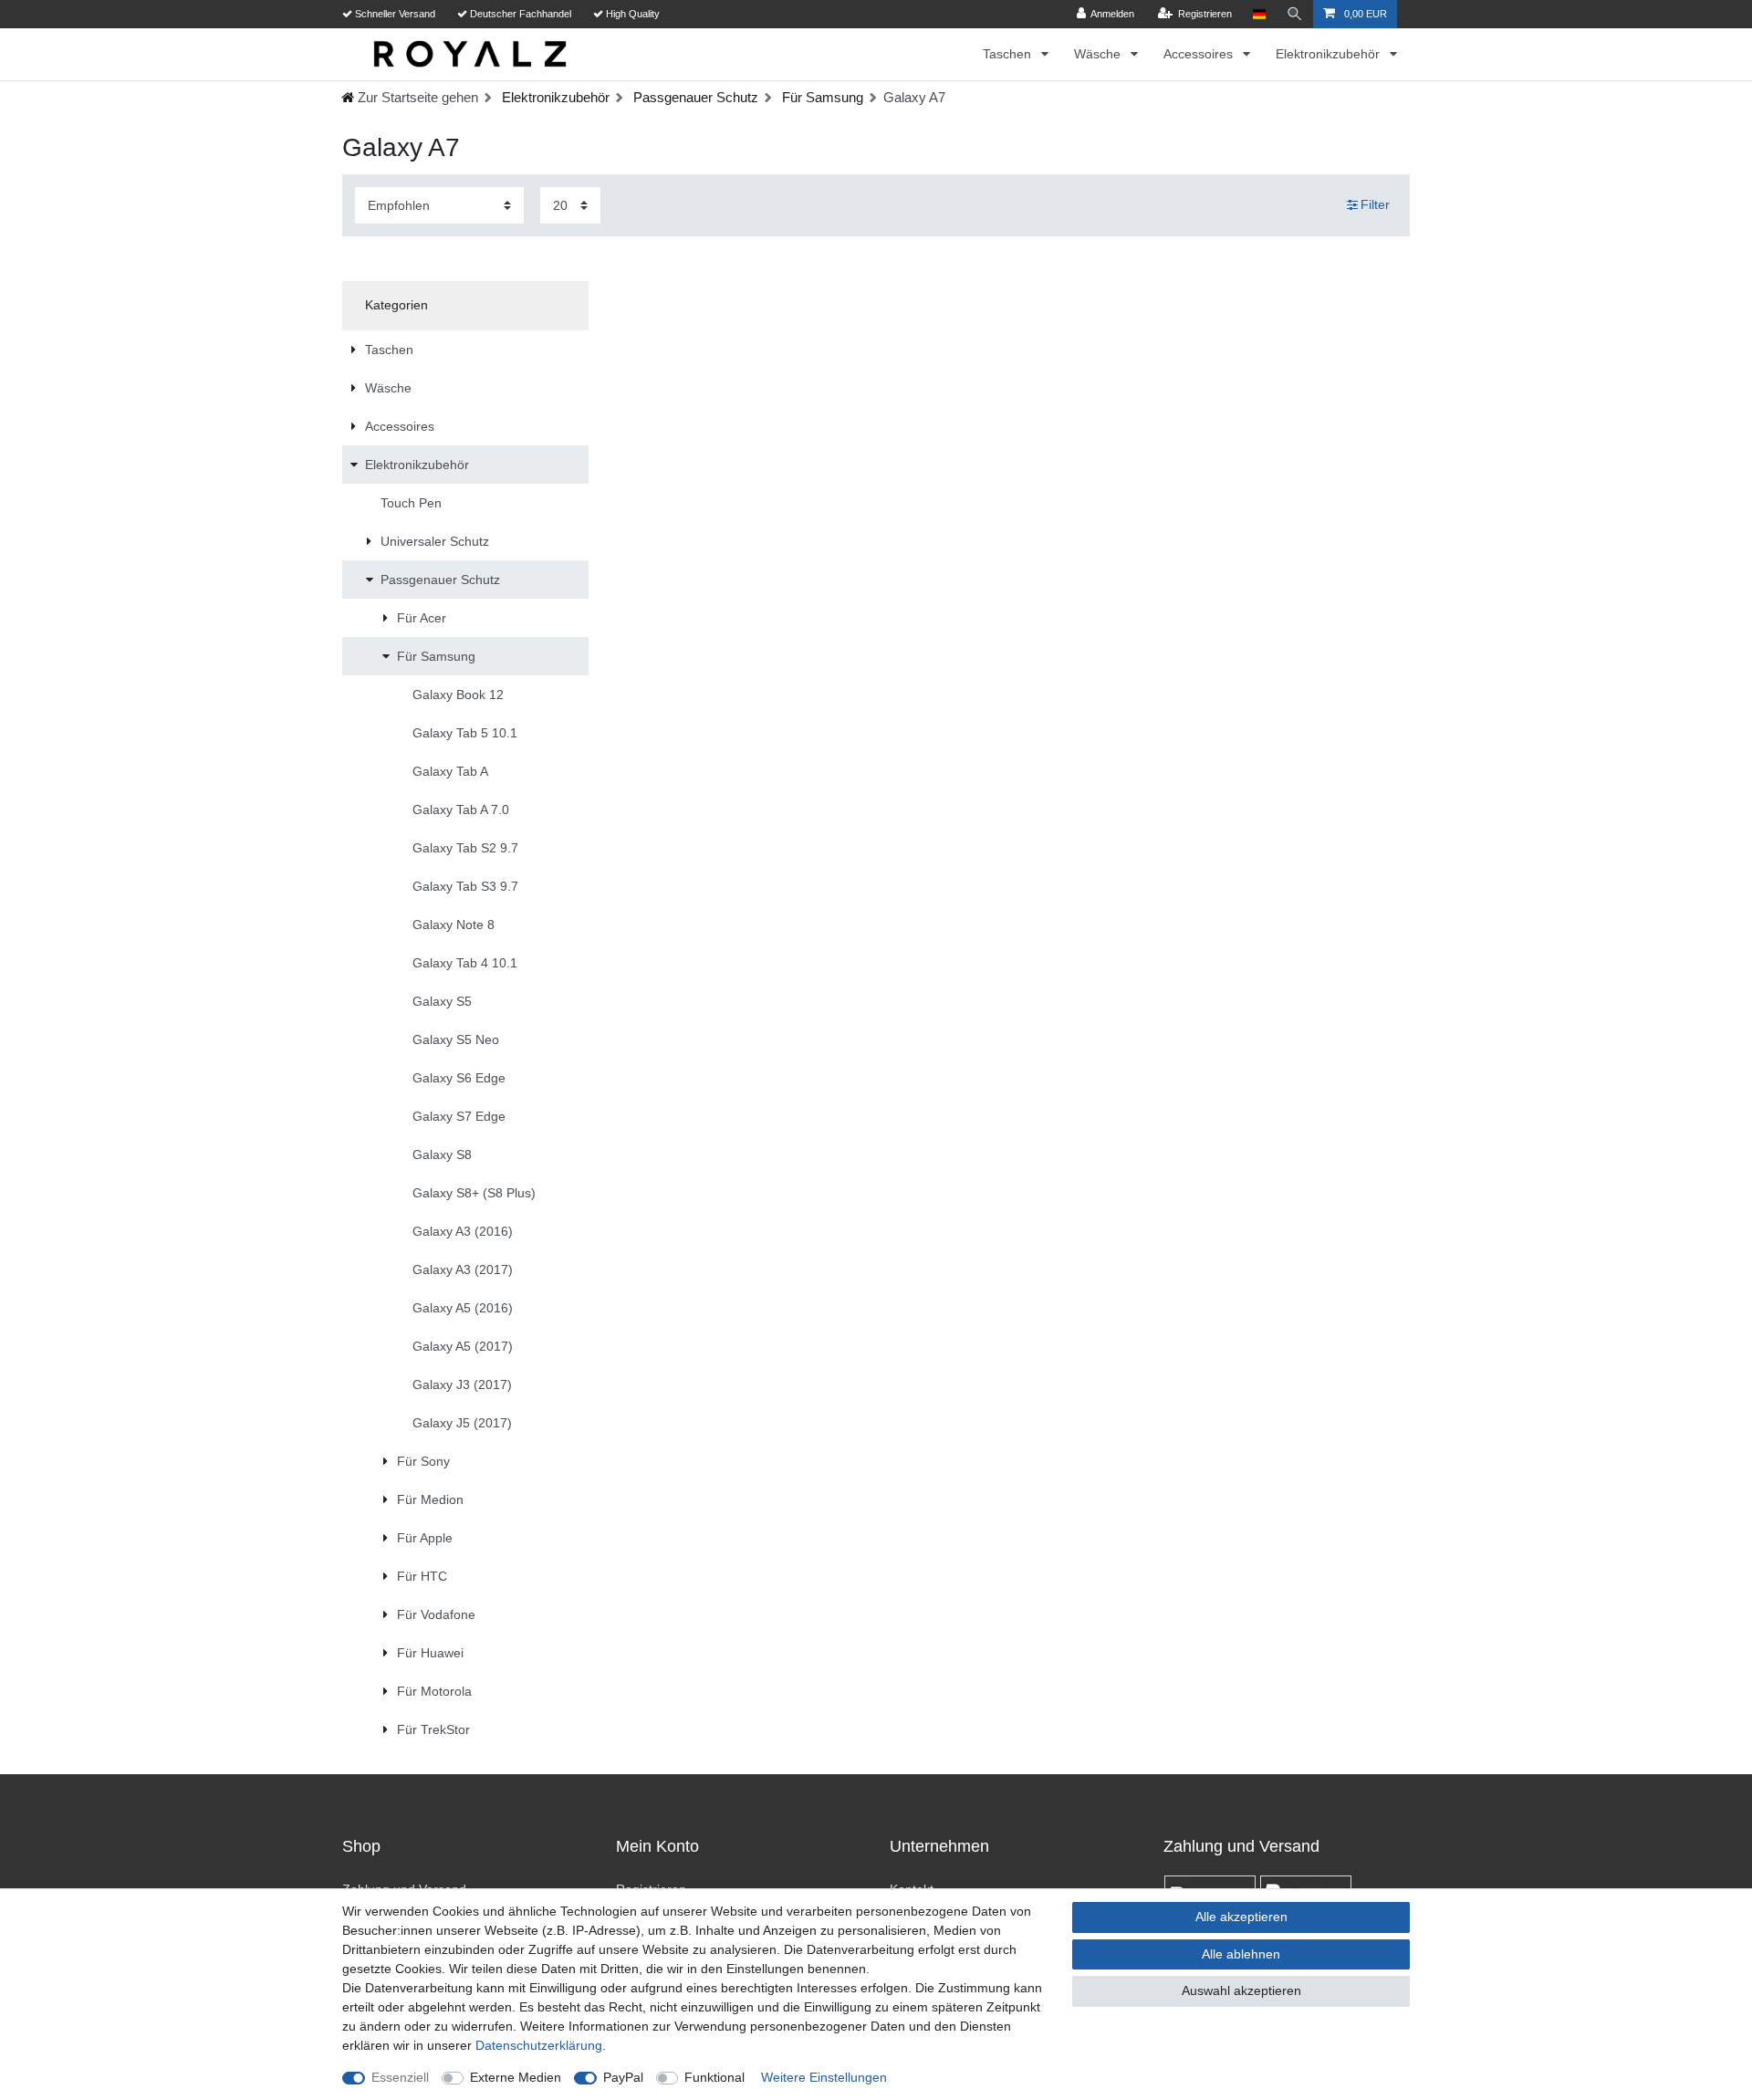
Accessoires (1200, 54)
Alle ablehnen (1241, 1954)
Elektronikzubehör (1330, 54)
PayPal (623, 2077)
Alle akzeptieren (1241, 1917)
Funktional (714, 2077)
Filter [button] (1375, 204)
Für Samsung (821, 97)
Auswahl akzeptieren (1241, 1990)
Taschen (1009, 54)
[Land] (1259, 14)
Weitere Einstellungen (824, 2077)
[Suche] (1295, 14)
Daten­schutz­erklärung (539, 2045)
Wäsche (1099, 54)
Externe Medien (516, 2077)
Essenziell (400, 2077)
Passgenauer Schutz (694, 97)
